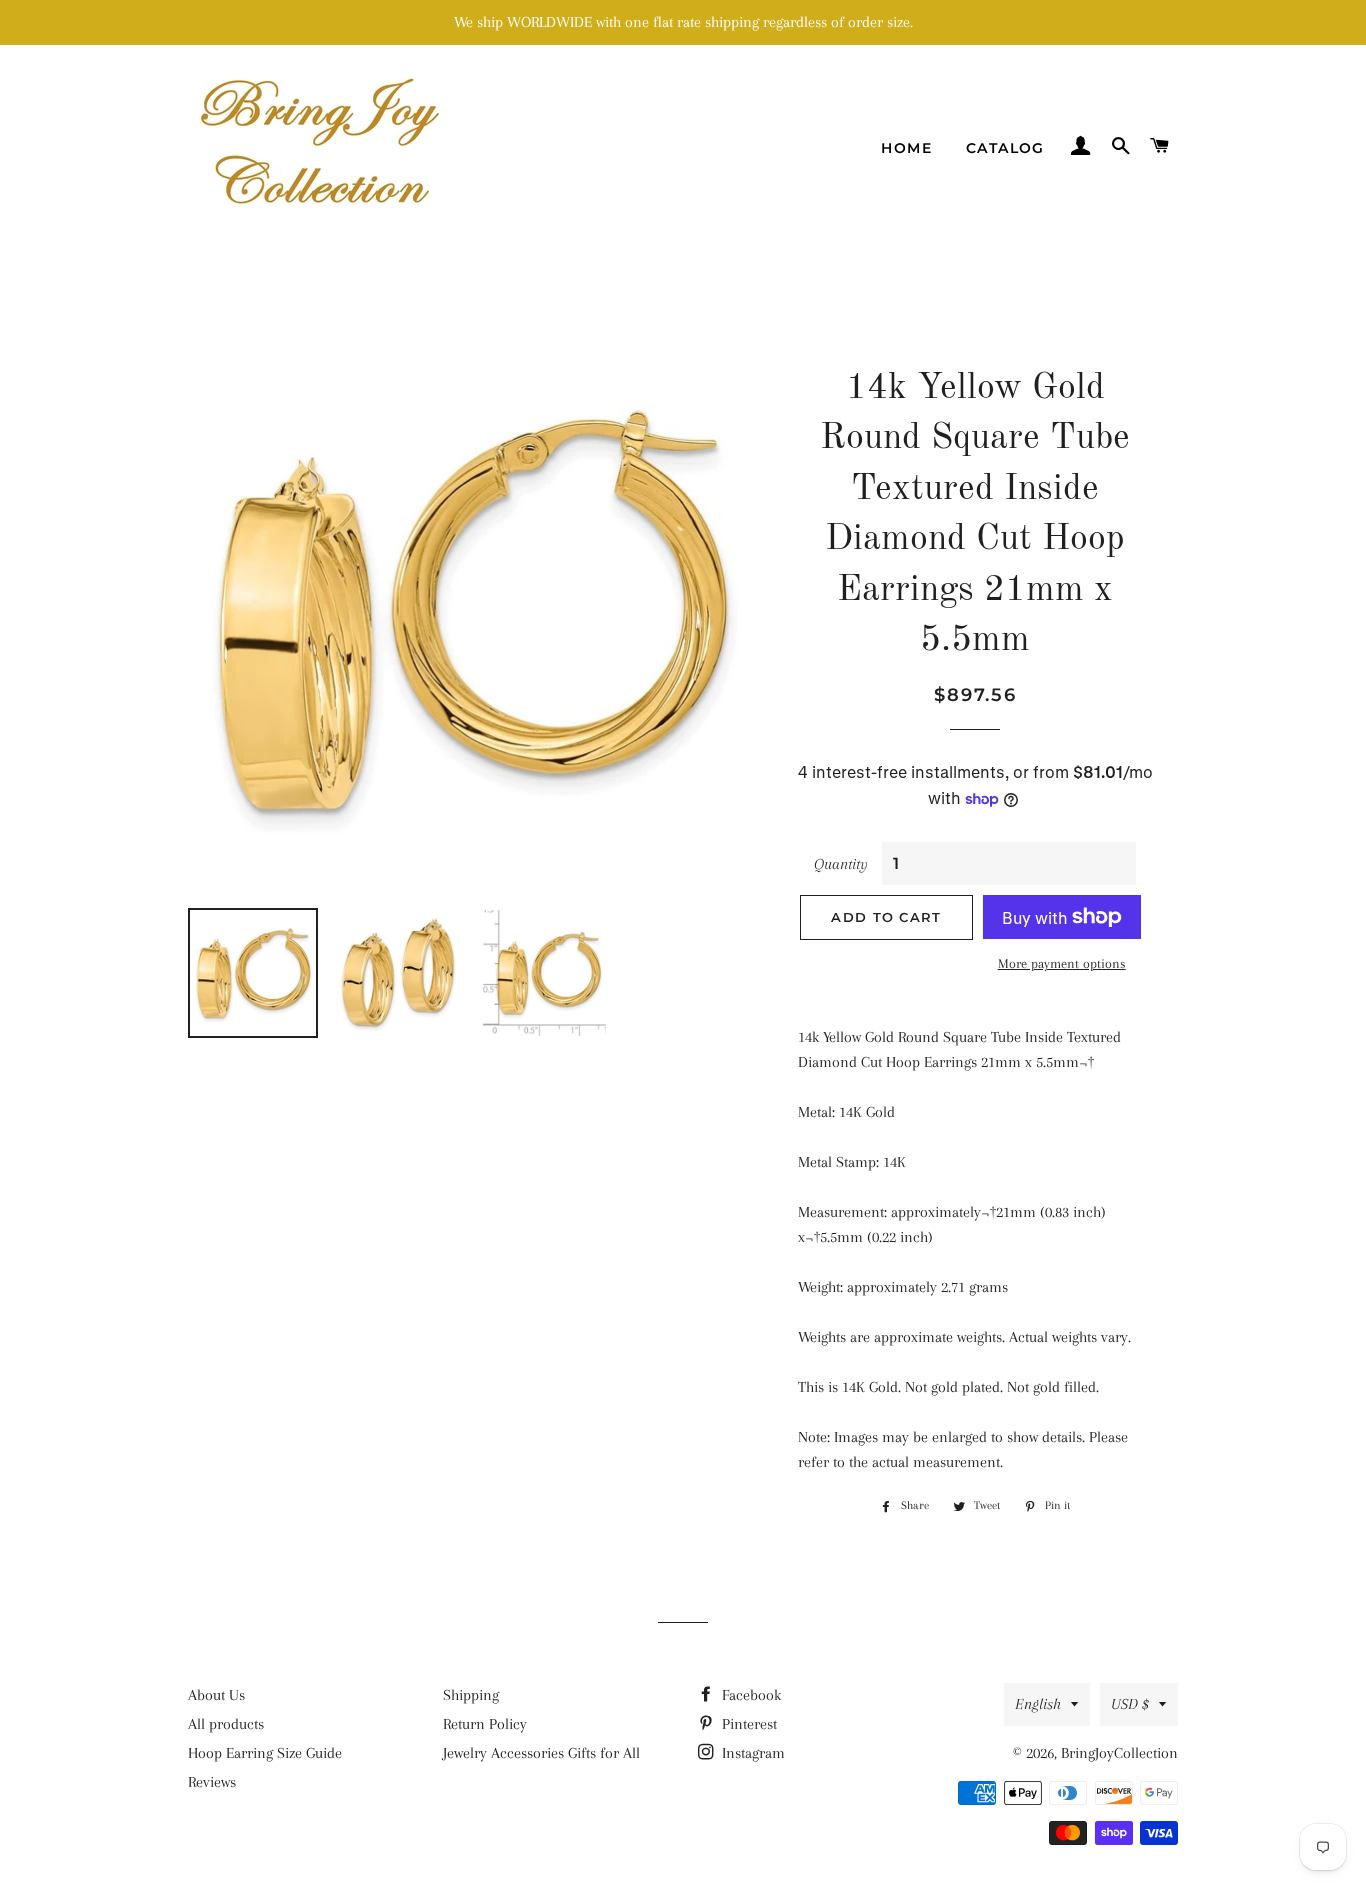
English (1038, 1704)
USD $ (1130, 1704)
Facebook (749, 1695)
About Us (216, 1695)
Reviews (212, 1782)
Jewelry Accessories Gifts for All (541, 1753)
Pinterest (747, 1724)
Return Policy (485, 1724)
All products (226, 1724)
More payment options (1062, 963)
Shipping (471, 1695)
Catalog (1005, 148)
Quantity (841, 864)
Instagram (751, 1753)
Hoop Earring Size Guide (265, 1753)
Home (906, 148)
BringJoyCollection (1119, 1753)
